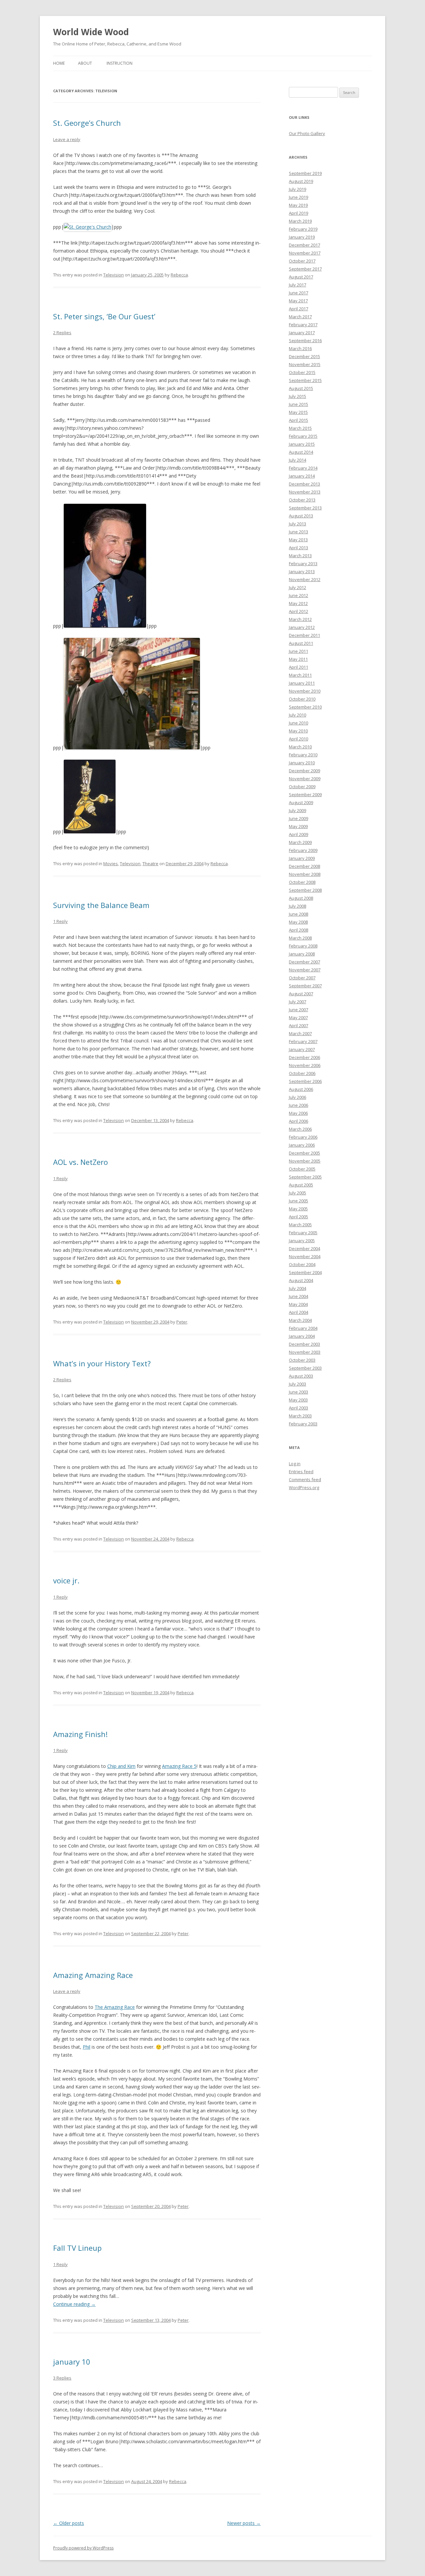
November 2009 (305, 779)
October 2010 (302, 699)
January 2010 (302, 763)
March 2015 (300, 428)
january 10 (72, 2362)
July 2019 (297, 189)
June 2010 (298, 723)
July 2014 (297, 460)
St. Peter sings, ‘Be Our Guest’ (104, 316)
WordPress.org (304, 1487)
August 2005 (301, 1185)
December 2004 (304, 1249)
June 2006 (298, 1105)
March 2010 (300, 747)
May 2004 (298, 1304)
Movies (111, 864)
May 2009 (298, 826)
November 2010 (305, 691)
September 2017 (305, 269)
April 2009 (298, 834)
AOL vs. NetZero (81, 1162)
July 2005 (297, 1193)
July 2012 (297, 587)
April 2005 (298, 1217)
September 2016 (305, 341)
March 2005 (300, 1225)
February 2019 (303, 229)
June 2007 (298, 1010)
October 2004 (302, 1264)
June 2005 (298, 1201)
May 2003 (298, 1400)
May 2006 (298, 1113)
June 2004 (298, 1296)
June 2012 (298, 595)
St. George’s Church (87, 123)
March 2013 (300, 556)
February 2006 (303, 1137)
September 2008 (305, 890)
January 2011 (302, 683)
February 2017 (303, 325)
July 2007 (297, 1002)
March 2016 (300, 348)
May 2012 (298, 603)
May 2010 (298, 731)
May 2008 (298, 922)
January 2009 (302, 858)
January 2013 (302, 571)
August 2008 (301, 898)
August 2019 (301, 181)
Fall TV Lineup (77, 2248)
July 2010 (297, 715)
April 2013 (298, 548)
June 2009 (298, 818)
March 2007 (300, 1033)
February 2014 (303, 468)
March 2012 (300, 619)
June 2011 (298, 651)
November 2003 (305, 1352)
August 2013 (301, 516)
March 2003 (300, 1416)
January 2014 (302, 476)
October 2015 (302, 372)
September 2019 (305, 173)
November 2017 (305, 253)
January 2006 (302, 1145)
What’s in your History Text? (102, 1363)
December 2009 (304, 771)
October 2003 (302, 1360)
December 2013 (304, 484)
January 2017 (302, 333)
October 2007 (302, 978)
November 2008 (305, 874)
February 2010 (303, 755)
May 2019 (298, 205)
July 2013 (297, 524)
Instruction (120, 63)
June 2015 (298, 404)
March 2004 (300, 1320)
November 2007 (305, 970)
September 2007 (305, 986)
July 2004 (297, 1288)
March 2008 (300, 938)
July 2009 (297, 810)
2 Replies (62, 333)
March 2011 (300, 675)
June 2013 (298, 532)
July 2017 (297, 285)
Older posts (69, 2523)
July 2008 (297, 906)
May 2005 (298, 1209)
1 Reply (60, 921)
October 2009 (302, 787)
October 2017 (302, 261)
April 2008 (298, 930)
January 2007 (302, 1049)
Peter (182, 1322)
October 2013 (302, 500)
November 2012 (305, 579)
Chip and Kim (121, 1766)
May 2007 (298, 1018)
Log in (295, 1464)
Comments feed (305, 1479)
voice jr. (66, 1580)
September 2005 (305, 1177)
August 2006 (301, 1089)
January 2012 (302, 627)
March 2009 (300, 842)
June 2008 (298, 914)
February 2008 (303, 946)
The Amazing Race (115, 2007)
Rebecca (179, 275)
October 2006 (302, 1073)
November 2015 (305, 364)
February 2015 (303, 436)
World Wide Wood (91, 32)
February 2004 (303, 1328)
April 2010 (298, 739)
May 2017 (298, 301)
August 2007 (301, 994)
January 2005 (302, 1241)
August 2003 (301, 1376)
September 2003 (305, 1368)
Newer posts (244, 2523)
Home (59, 63)
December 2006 (304, 1057)
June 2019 (298, 197)
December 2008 (304, 866)
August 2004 (301, 1280)
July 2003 (297, 1384)
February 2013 (303, 564)
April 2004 (298, 1312)
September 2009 (305, 795)
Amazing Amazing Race (93, 1975)
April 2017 (298, 309)
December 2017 (304, 245)
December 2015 (304, 356)
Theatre (150, 864)
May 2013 (298, 540)
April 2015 (298, 420)
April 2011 (298, 667)
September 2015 (305, 380)
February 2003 (303, 1424)
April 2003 (298, 1408)
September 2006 (305, 1081)
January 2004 (302, 1336)
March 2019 (300, 221)
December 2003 (304, 1344)
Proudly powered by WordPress (83, 2548)
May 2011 (298, 659)
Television (114, 275)
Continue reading (74, 2304)
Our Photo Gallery (307, 133)
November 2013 (305, 492)
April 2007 (298, 1025)
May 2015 (298, 412)
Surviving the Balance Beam (101, 905)
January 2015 (302, 444)
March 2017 (300, 317)
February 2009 (303, 850)
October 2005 (302, 1169)
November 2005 (305, 1161)
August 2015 (301, 388)
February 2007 (303, 1041)
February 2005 (303, 1233)
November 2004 (305, 1256)
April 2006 (298, 1121)
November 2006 (305, 1065)
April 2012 (298, 611)
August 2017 (301, 277)
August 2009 (301, 802)
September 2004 (305, 1272)
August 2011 (301, 643)
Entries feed (301, 1472)
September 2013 (305, 508)
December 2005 (304, 1153)
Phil (86, 2047)
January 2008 (302, 954)
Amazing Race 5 (179, 1766)
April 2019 (298, 213)
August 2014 (301, 452)
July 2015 (297, 396)
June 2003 (298, 1392)
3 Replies (62, 2378)
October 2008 (302, 882)
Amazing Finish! (80, 1734)
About (85, 63)
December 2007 (304, 962)
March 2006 (300, 1129)
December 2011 (304, 635)
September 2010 (305, 707)
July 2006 (297, 1097)
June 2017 (298, 293)
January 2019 (302, 237)
